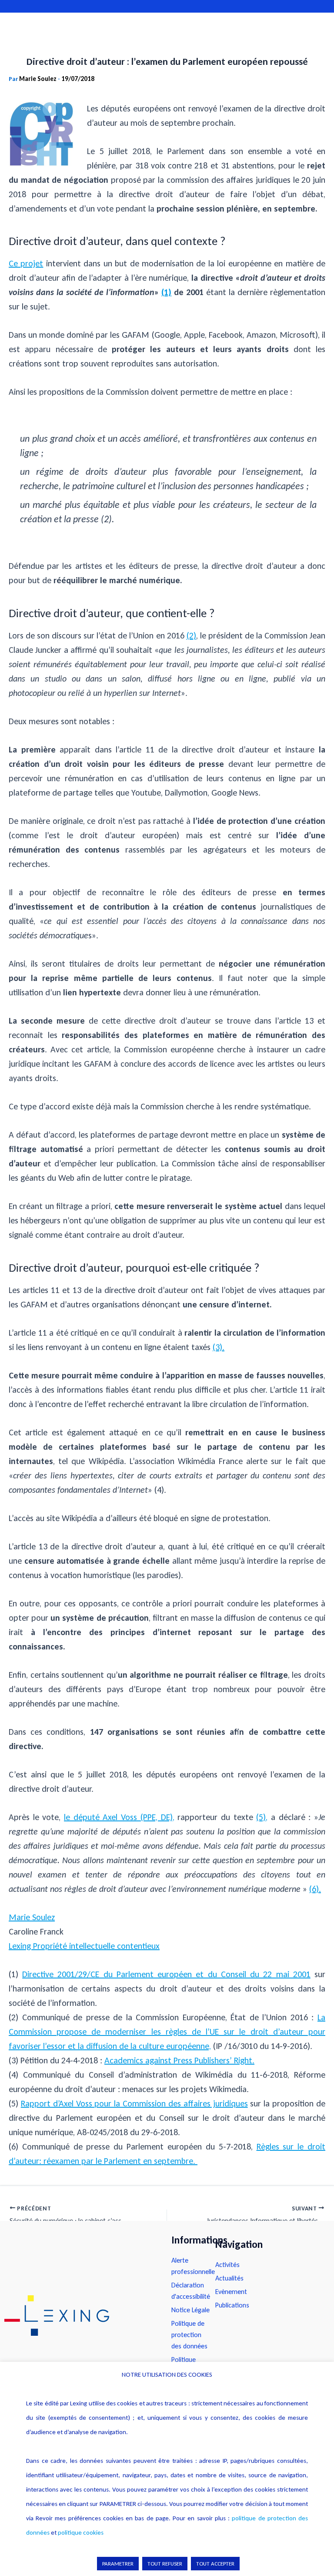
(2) (191, 635)
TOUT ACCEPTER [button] (215, 2564)
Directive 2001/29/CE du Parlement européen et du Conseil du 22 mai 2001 (166, 1974)
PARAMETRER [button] (118, 2564)
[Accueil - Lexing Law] (79, 2316)
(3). (219, 1347)
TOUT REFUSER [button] (165, 2564)
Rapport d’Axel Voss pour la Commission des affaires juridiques (134, 2103)
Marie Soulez (32, 1917)
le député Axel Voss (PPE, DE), (119, 1817)
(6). (315, 1889)
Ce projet (26, 263)
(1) (166, 292)
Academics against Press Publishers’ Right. (179, 2060)
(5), (262, 1817)
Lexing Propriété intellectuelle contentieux (84, 1946)
